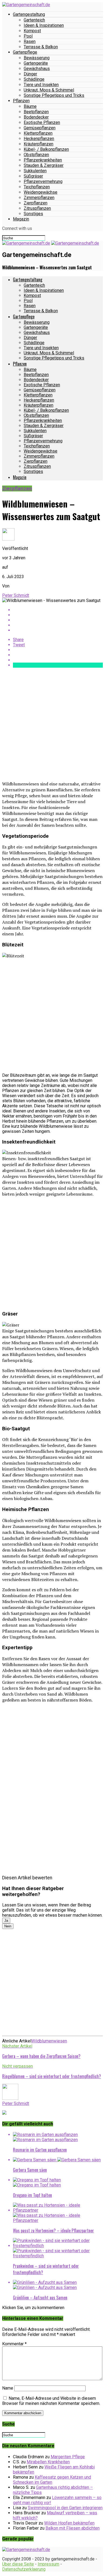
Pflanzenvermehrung (43, 181)
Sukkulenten (35, 171)
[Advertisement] (52, 724)
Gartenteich (34, 20)
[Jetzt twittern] (58, 615)
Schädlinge (34, 79)
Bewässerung (37, 58)
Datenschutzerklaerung (24, 2569)
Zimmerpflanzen (39, 198)
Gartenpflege (25, 52)
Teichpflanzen (37, 187)
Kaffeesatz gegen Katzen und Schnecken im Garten (52, 2480)
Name (8, 2388)
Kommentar (14, 2344)
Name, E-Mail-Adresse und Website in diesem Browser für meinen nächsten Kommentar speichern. (51, 2401)
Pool (28, 36)
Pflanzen (21, 101)
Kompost (32, 31)
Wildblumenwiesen (49, 2041)
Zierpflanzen (36, 203)
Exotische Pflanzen (42, 122)
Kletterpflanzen (38, 133)
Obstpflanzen (36, 155)
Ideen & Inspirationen (44, 25)
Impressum (48, 2564)
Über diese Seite (18, 2564)
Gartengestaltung (29, 14)
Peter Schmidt (16, 595)
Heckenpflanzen (39, 139)
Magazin (21, 219)
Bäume (30, 106)
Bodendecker (36, 117)
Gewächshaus (37, 69)
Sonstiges (33, 214)
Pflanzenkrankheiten (43, 160)
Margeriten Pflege (68, 2457)
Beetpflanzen (36, 112)
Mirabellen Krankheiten (48, 2462)
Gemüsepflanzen (40, 128)
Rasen (30, 41)
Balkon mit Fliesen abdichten (73, 2528)
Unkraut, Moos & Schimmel (49, 90)
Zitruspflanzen (37, 208)
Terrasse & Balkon (41, 47)
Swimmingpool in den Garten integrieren (65, 2508)
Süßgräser (33, 176)
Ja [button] (6, 1921)
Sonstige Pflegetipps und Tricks (54, 95)
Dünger (30, 74)
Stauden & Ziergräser (44, 165)
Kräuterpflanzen (38, 144)
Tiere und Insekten (41, 85)
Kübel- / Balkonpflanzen (46, 149)
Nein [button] (8, 1926)
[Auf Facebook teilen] (58, 610)
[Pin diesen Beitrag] (58, 620)
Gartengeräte (36, 63)
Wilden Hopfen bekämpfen (69, 2523)
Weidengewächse (41, 192)
